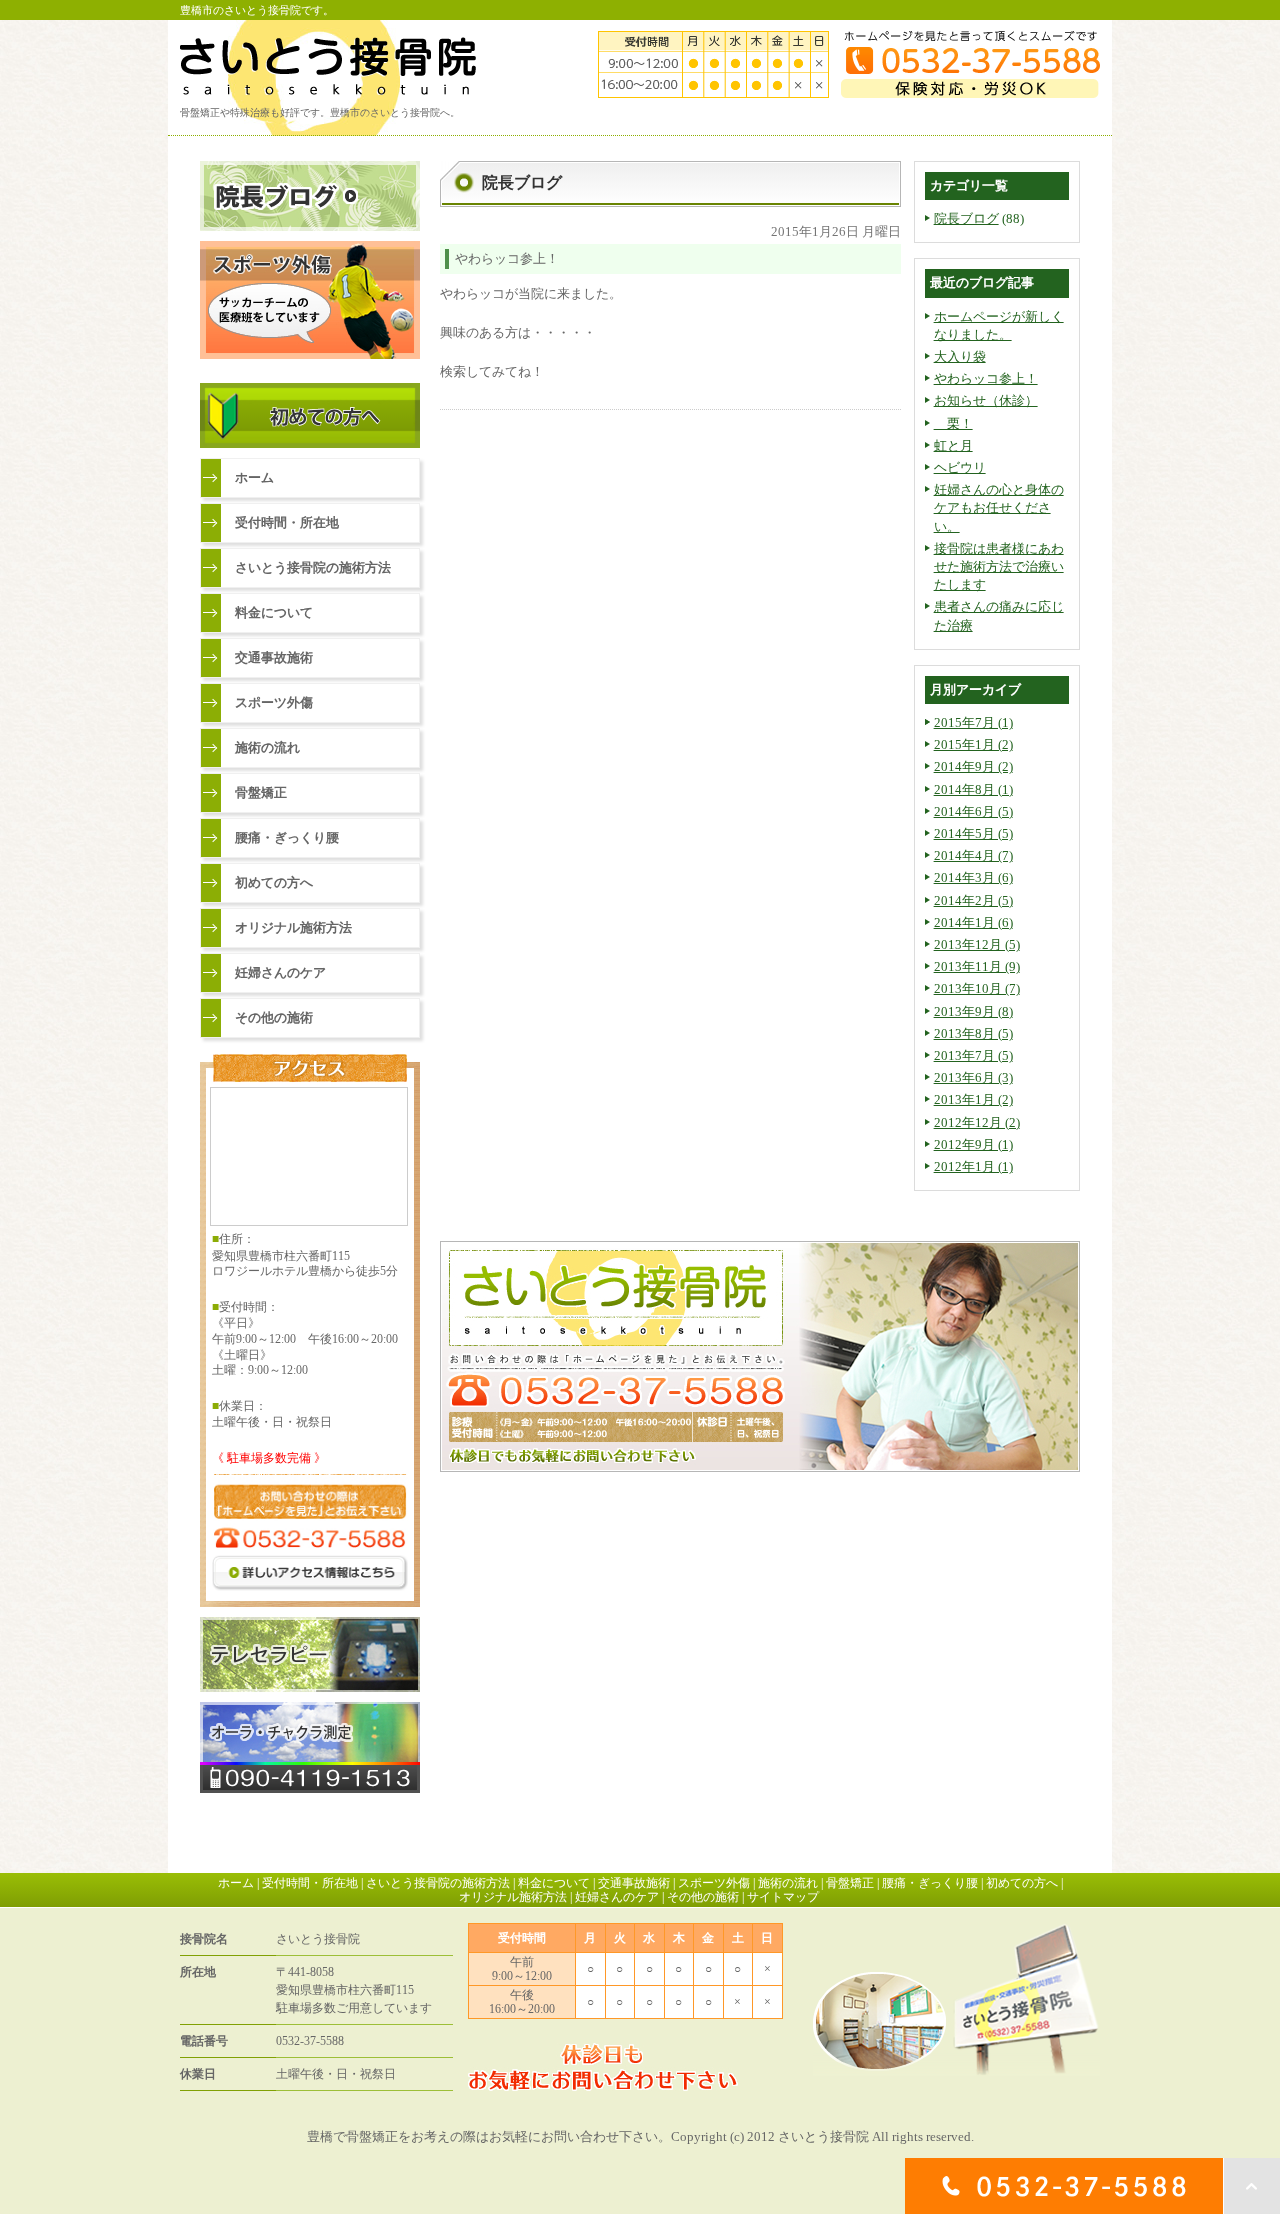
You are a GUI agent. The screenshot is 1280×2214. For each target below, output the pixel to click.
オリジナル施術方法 (293, 927)
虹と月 (953, 445)
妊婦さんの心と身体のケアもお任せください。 (999, 507)
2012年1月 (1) (973, 1166)
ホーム (254, 477)
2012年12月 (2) (977, 1122)
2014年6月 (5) (973, 811)
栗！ (953, 423)
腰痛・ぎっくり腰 (287, 837)
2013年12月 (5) (977, 944)
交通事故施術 (274, 657)
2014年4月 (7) (973, 855)
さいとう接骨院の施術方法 (313, 567)
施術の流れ (267, 747)
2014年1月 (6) (973, 922)
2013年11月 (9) (977, 966)
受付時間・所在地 (287, 522)
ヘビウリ (960, 467)
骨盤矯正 (261, 792)
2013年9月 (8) (973, 1011)
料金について (274, 612)
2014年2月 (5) (973, 900)
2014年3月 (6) (973, 877)
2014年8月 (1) (973, 789)
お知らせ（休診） (986, 400)
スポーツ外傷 (274, 702)
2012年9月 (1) (973, 1144)
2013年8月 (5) (973, 1033)
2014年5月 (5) (973, 833)
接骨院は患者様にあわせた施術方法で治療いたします (999, 566)
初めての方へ (274, 882)
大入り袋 (960, 356)
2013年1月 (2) (973, 1099)
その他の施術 (274, 1017)
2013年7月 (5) (973, 1055)
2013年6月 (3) (973, 1077)
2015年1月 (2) (973, 744)
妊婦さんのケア (280, 972)
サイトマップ (783, 1897)
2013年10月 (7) (977, 988)
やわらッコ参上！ (986, 378)
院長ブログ (966, 218)
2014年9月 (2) (973, 766)
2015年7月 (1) (973, 722)
